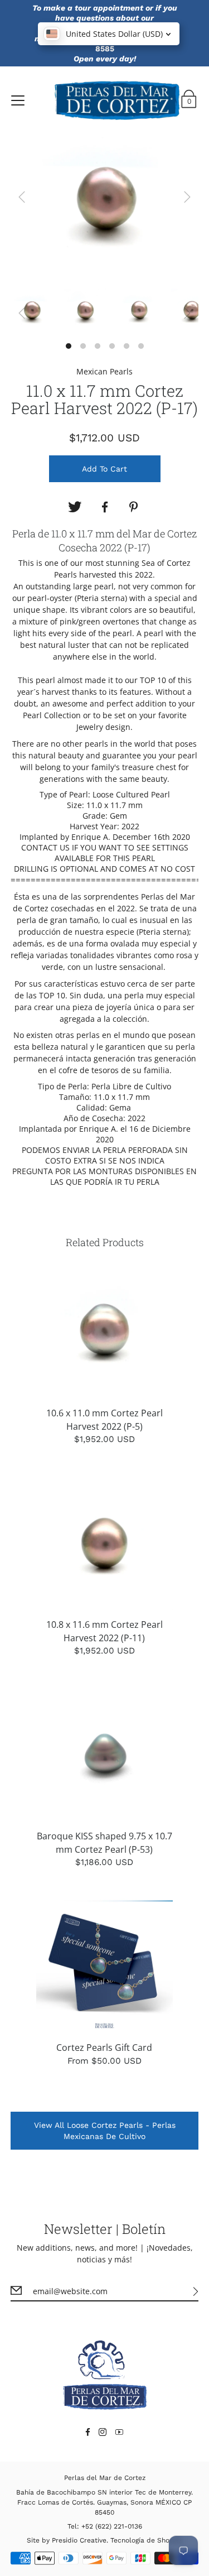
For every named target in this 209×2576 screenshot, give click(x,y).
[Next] (187, 197)
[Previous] (22, 197)
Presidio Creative (79, 2540)
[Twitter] (75, 507)
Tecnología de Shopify (146, 2540)
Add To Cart (104, 469)
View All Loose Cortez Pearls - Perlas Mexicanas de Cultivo (105, 2131)
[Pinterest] (135, 507)
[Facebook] (105, 507)
